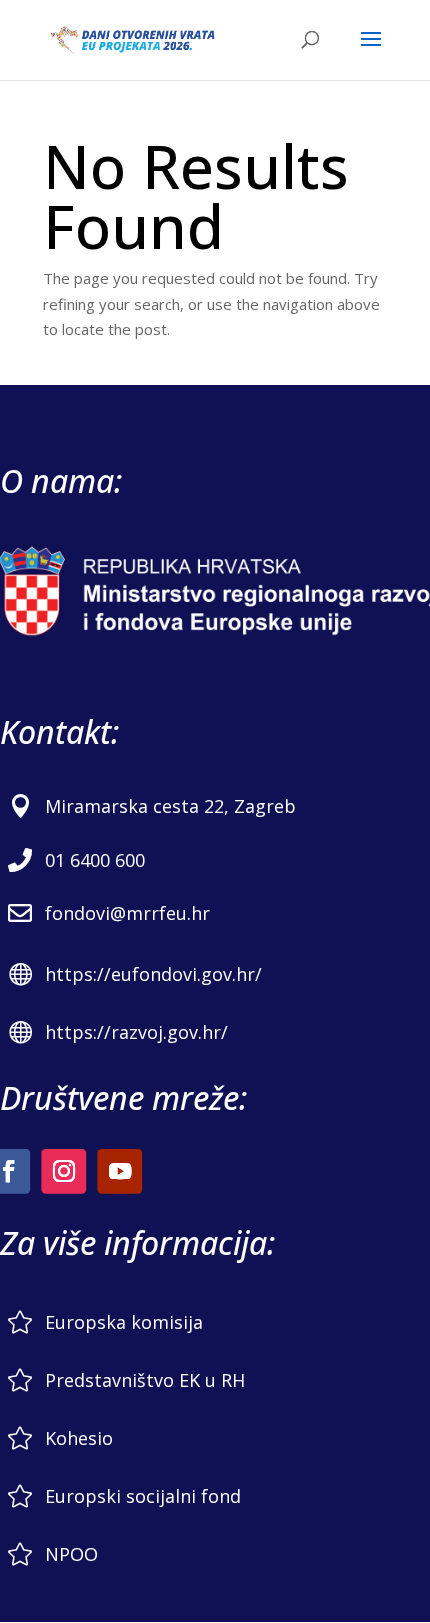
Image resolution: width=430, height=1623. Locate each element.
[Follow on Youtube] (119, 1171)
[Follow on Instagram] (63, 1171)
